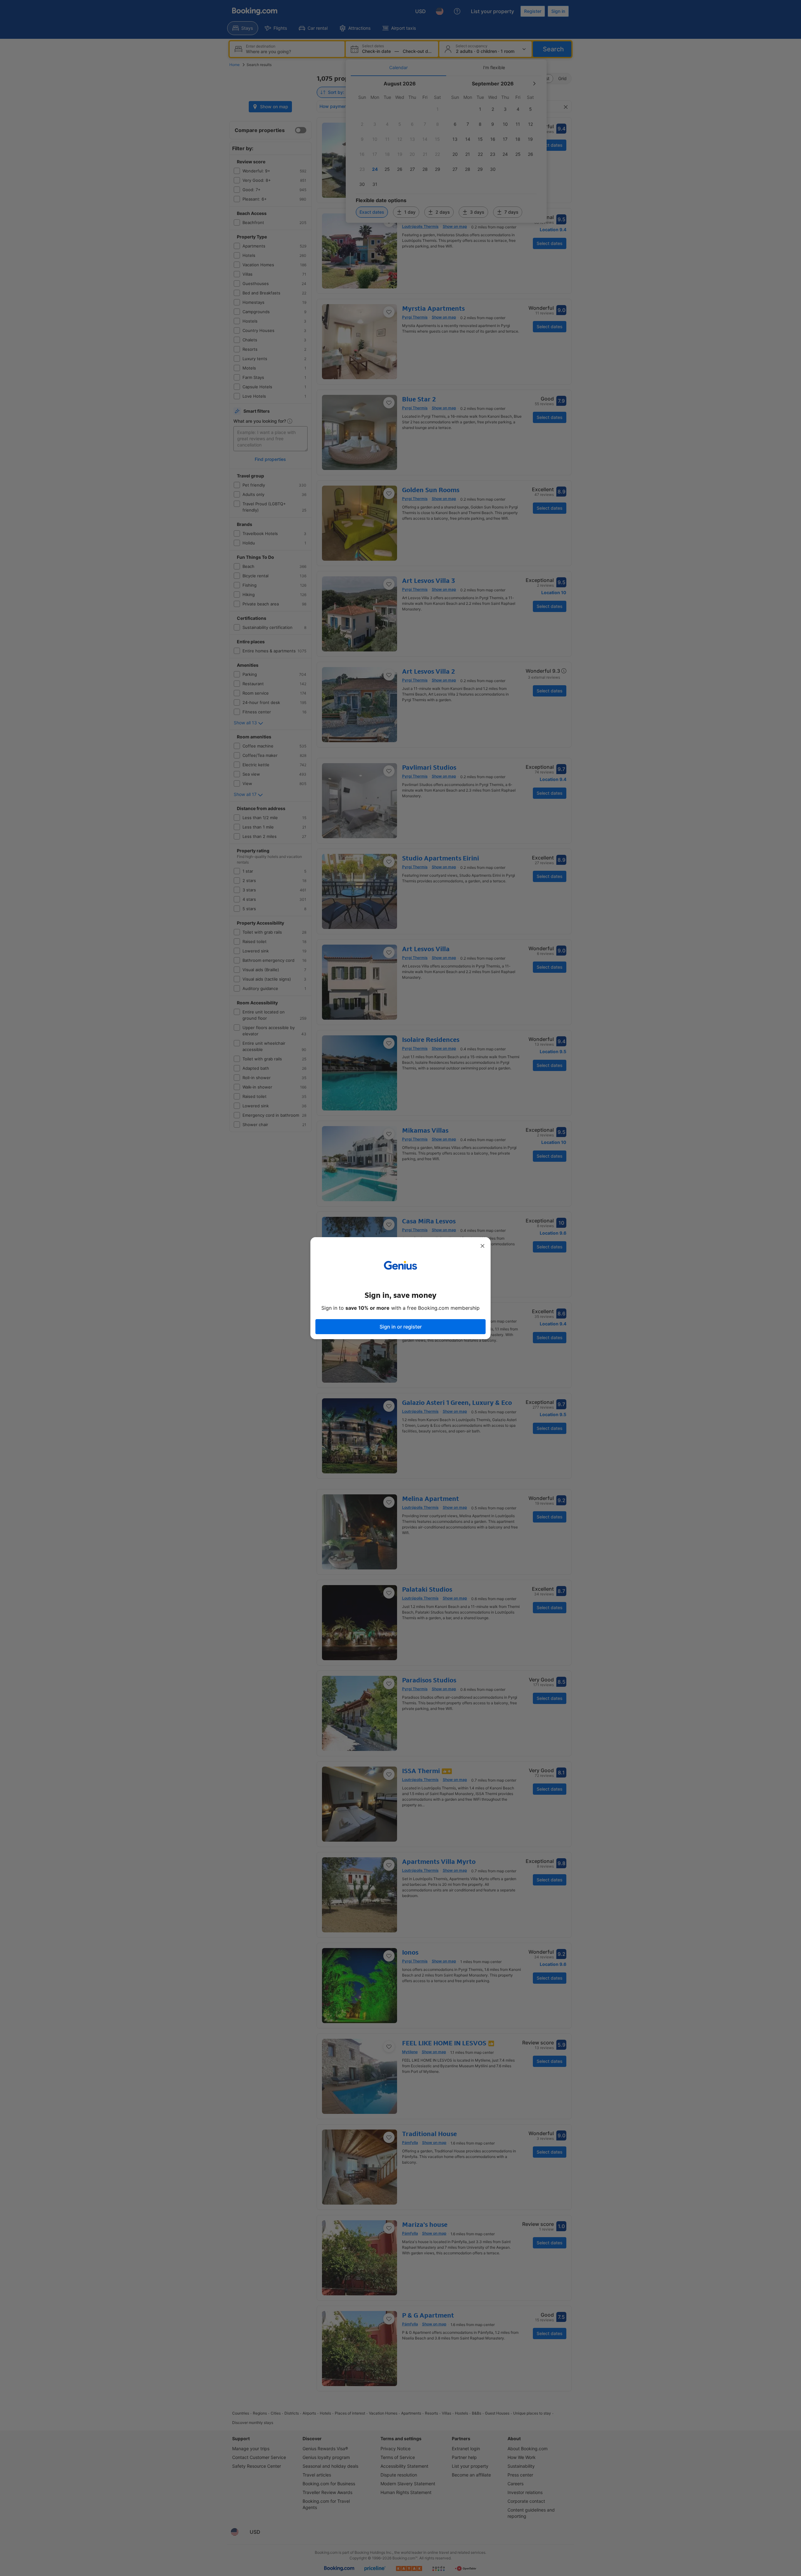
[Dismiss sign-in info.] (482, 1246)
